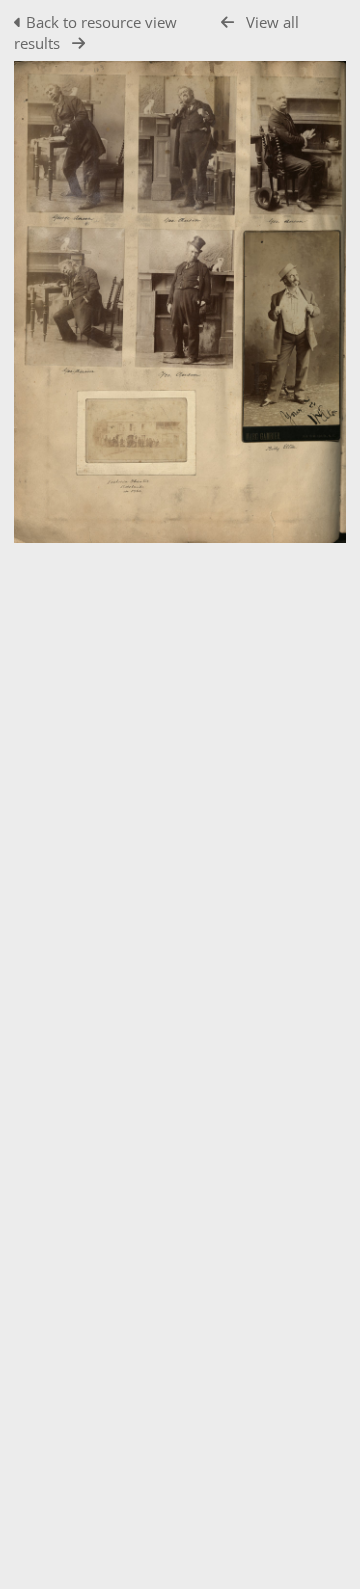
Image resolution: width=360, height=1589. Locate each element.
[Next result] (78, 43)
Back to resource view (101, 22)
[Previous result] (227, 22)
